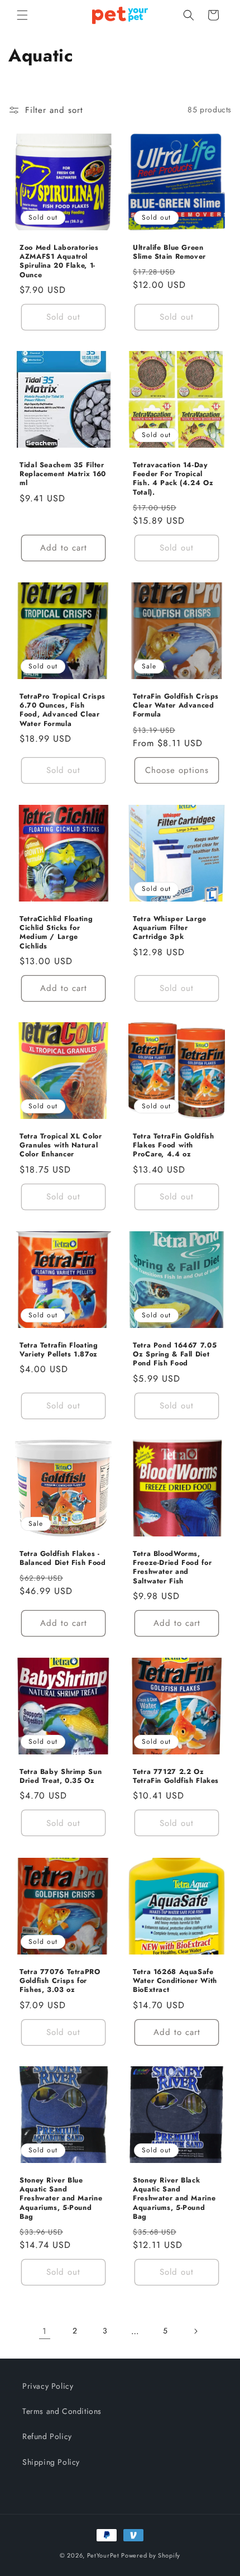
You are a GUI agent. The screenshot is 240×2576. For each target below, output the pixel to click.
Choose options (177, 770)
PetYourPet (103, 2555)
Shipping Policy (51, 2462)
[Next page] (195, 2331)
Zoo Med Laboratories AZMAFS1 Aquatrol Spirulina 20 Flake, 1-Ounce (59, 261)
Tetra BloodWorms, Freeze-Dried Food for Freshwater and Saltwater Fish (172, 1567)
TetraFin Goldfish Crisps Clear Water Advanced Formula (176, 706)
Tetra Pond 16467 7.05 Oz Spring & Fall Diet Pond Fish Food (175, 1355)
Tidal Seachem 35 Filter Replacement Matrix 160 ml (63, 474)
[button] (22, 15)
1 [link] (45, 2331)
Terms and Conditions (62, 2411)
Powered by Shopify (151, 2555)
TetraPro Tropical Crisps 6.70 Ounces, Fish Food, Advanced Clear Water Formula (63, 710)
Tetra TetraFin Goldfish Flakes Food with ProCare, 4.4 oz (174, 1145)
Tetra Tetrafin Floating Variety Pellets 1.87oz (59, 1350)
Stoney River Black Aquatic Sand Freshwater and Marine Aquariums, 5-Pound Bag (174, 2198)
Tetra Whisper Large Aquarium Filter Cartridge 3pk (170, 928)
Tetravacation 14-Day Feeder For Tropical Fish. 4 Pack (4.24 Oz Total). (173, 479)
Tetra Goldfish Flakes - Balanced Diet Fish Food (63, 1558)
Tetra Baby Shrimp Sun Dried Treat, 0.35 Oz (61, 1776)
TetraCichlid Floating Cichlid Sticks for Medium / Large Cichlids (56, 933)
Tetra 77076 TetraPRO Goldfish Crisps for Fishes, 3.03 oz (60, 1981)
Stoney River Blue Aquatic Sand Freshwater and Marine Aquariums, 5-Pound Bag (61, 2198)
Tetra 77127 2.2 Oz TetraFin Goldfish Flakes (176, 1776)
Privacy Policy (48, 2386)
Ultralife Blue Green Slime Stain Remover (169, 252)
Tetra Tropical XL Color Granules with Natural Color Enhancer (61, 1145)
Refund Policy (47, 2436)
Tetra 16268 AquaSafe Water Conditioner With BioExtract (175, 1981)
